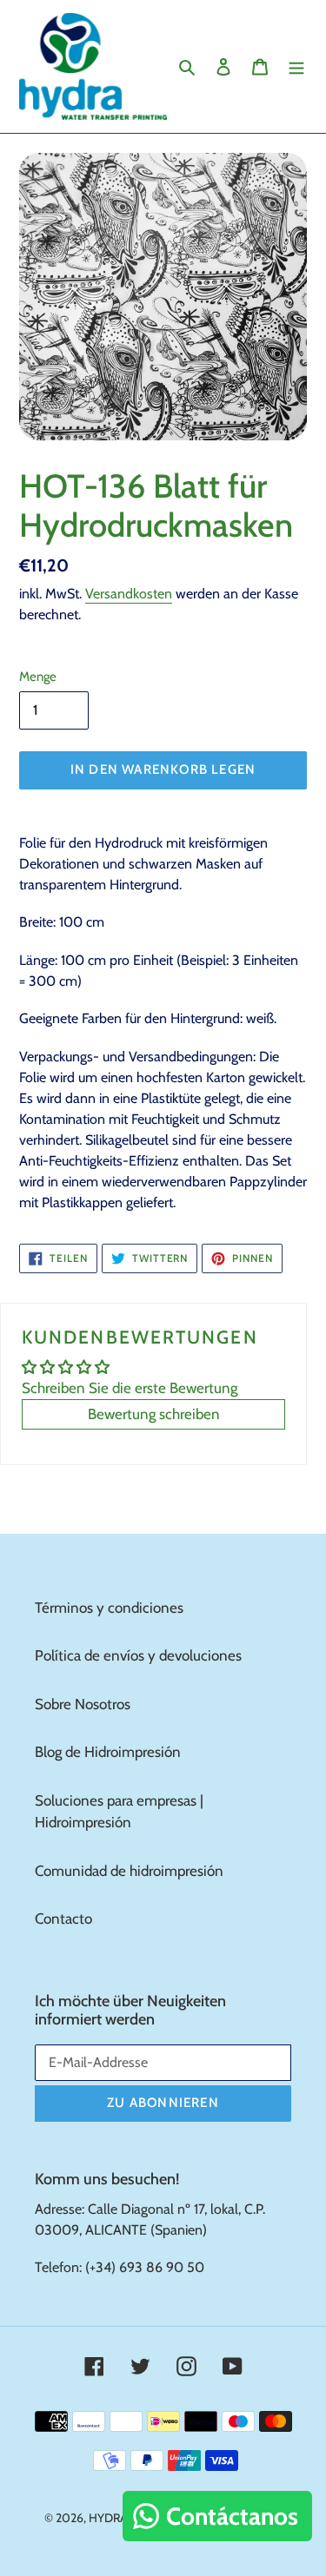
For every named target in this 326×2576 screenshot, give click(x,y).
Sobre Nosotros (83, 1704)
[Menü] (296, 67)
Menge (38, 677)
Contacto (63, 1919)
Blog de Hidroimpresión (108, 1752)
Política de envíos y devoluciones (138, 1655)
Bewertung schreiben (154, 1414)
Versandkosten (129, 594)
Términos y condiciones (109, 1608)
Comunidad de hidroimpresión (129, 1871)
